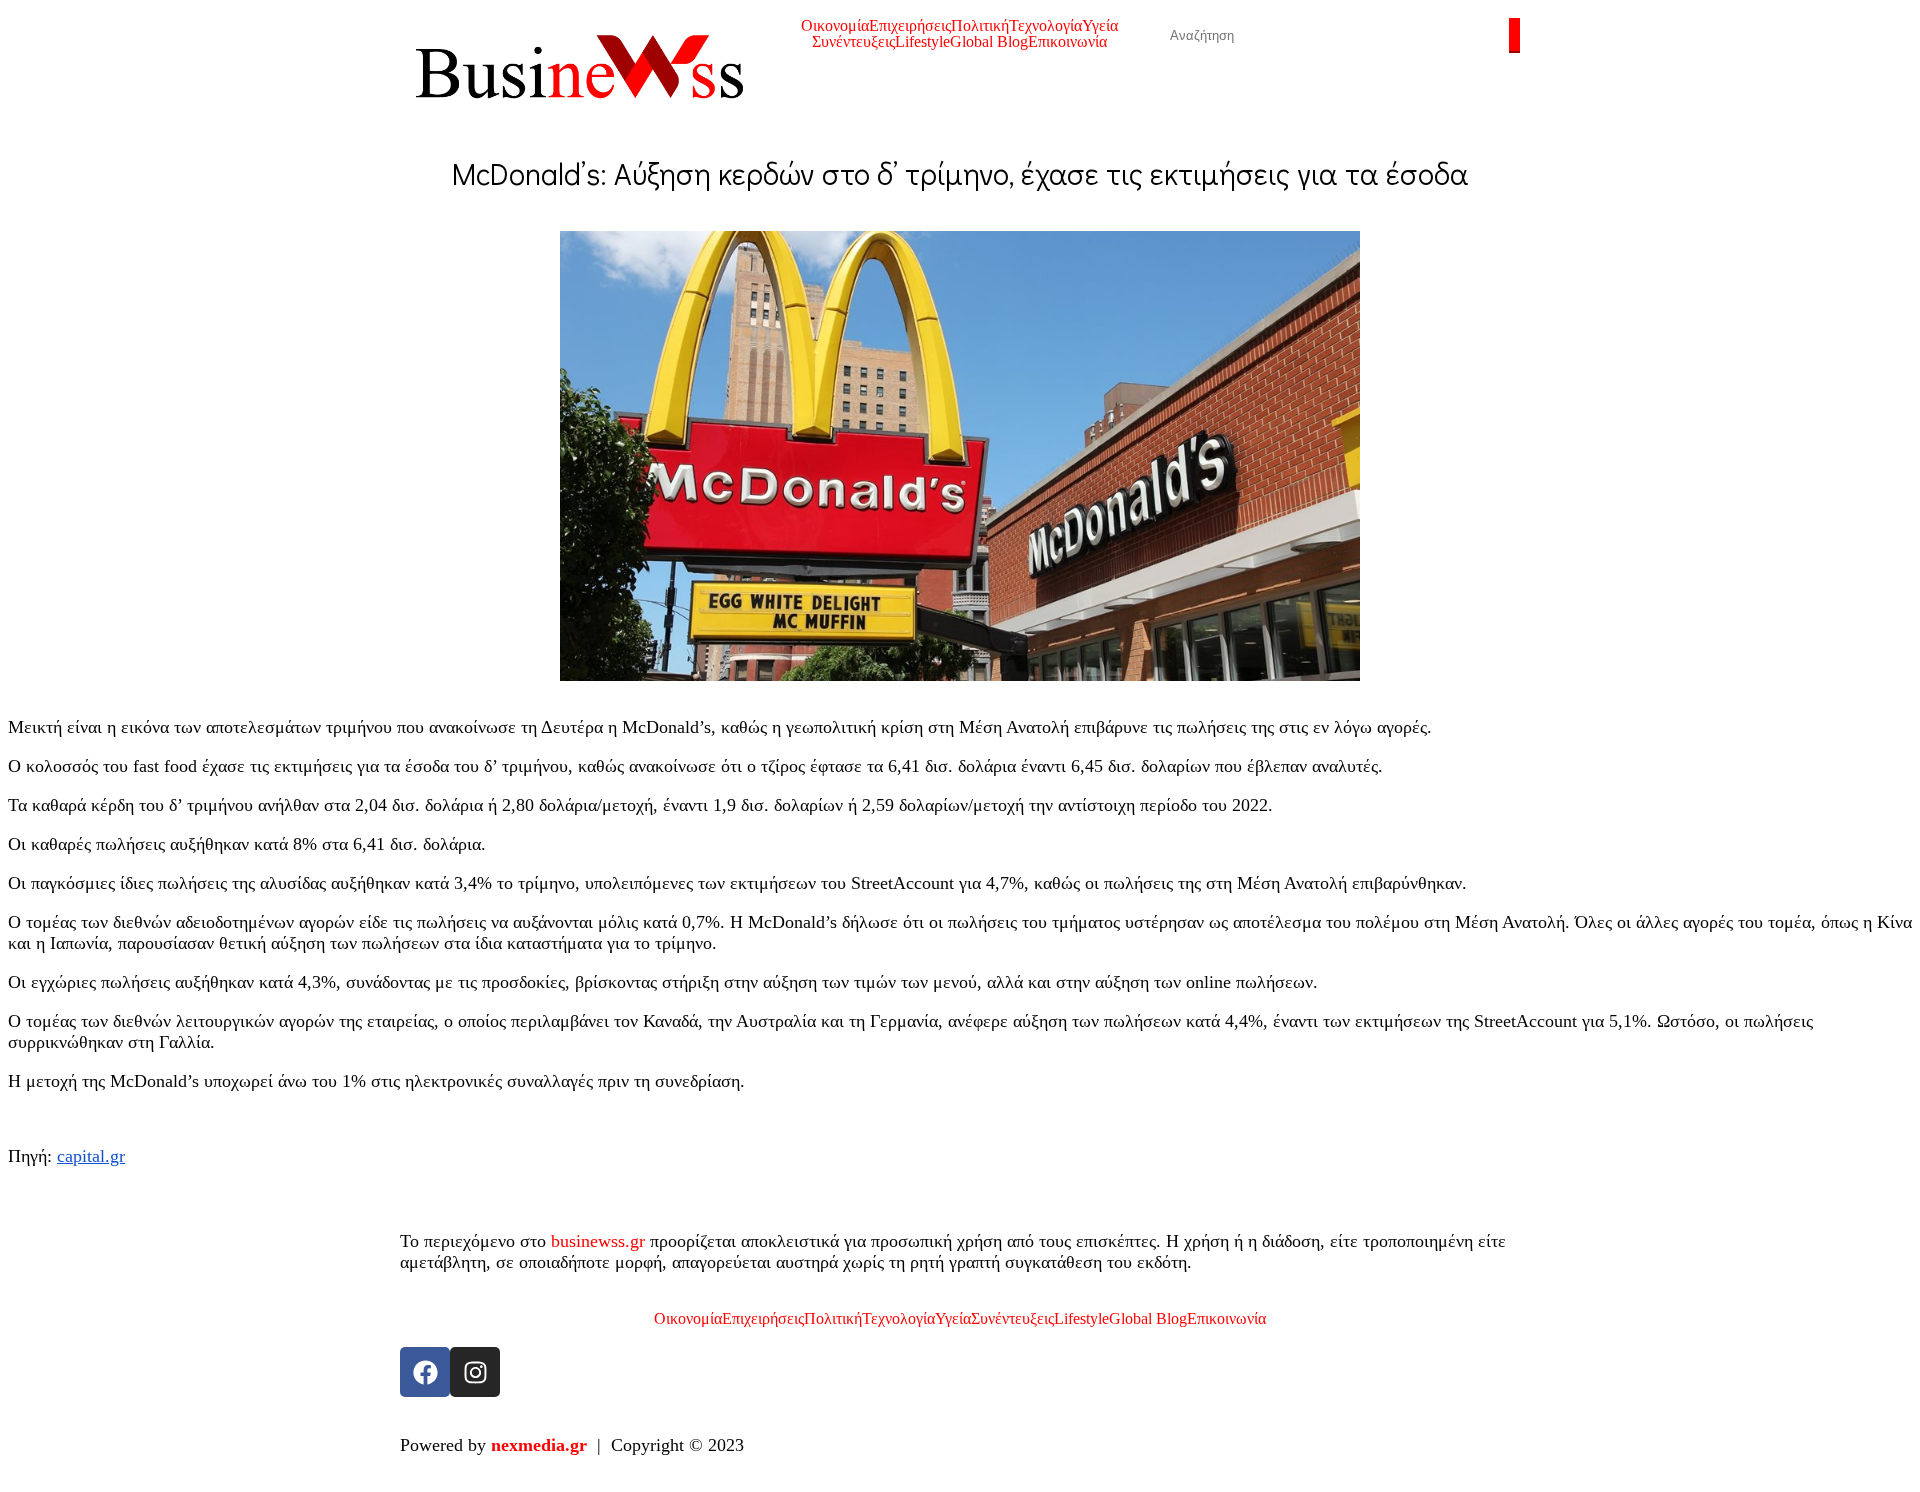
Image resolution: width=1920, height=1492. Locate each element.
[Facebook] (425, 1372)
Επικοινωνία (1067, 42)
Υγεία (1100, 26)
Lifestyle (922, 42)
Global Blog (989, 42)
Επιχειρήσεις (910, 26)
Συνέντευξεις (853, 42)
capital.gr (91, 1156)
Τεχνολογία (1045, 26)
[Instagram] (475, 1372)
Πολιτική (980, 26)
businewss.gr (598, 1241)
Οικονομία (835, 26)
